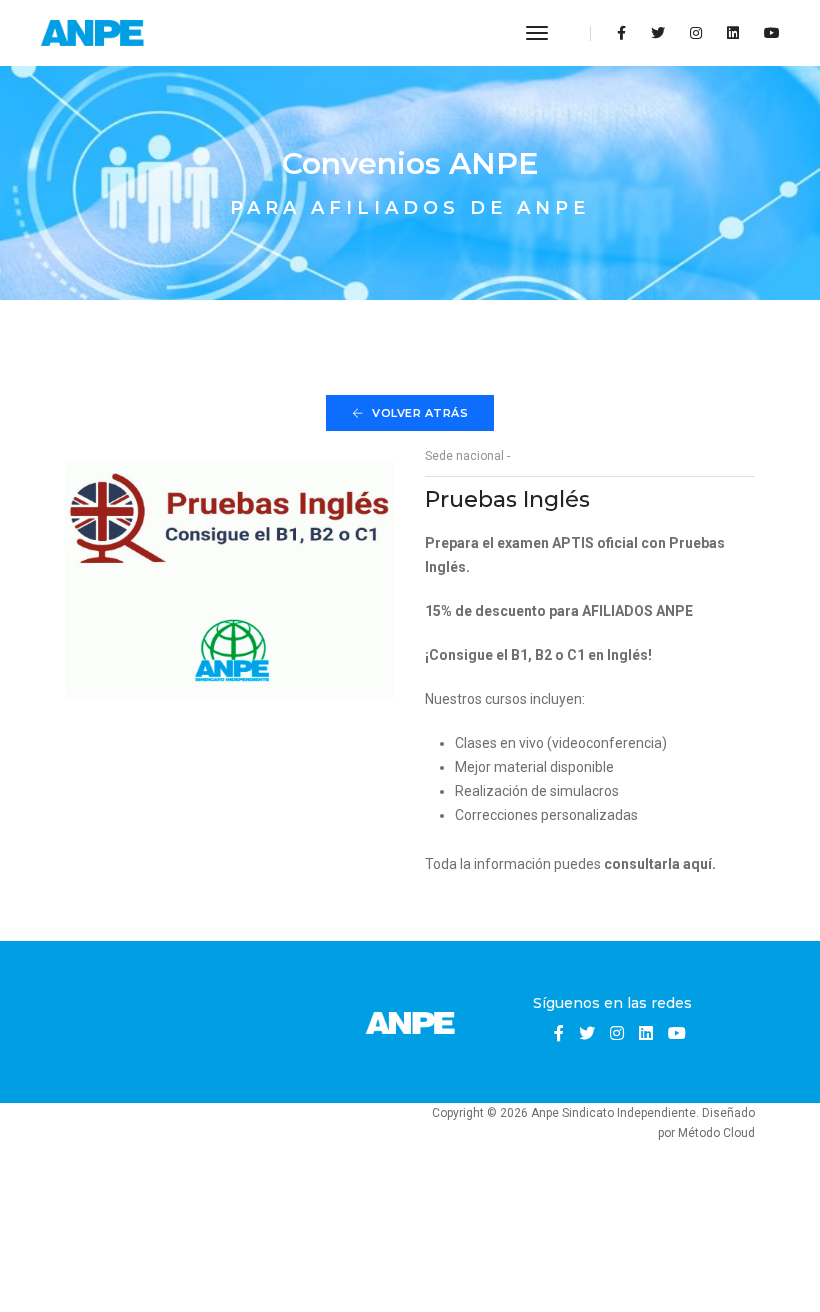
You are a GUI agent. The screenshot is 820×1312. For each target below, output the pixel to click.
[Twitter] (658, 33)
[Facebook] (621, 33)
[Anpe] (93, 33)
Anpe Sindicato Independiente (613, 1113)
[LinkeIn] (733, 33)
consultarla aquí (658, 864)
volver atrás (419, 413)
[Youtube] (766, 33)
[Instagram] (696, 33)
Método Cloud (716, 1133)
